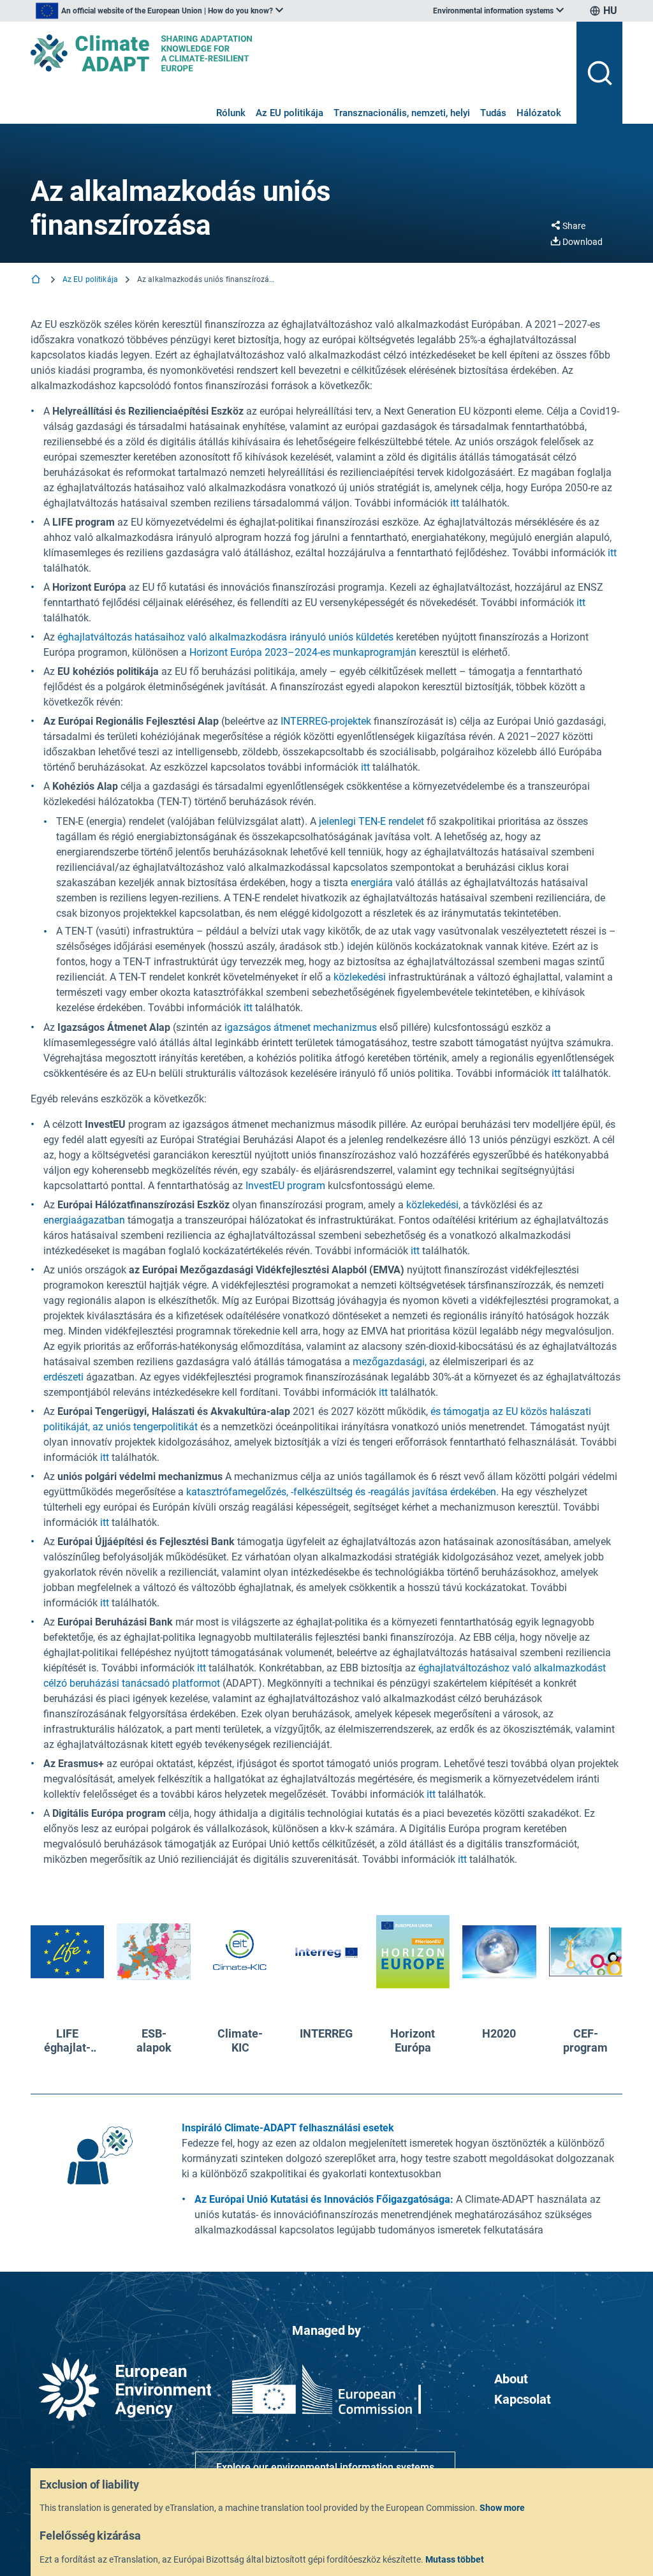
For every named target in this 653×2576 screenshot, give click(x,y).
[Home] (37, 280)
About (511, 2379)
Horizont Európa (413, 2040)
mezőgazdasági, (390, 1362)
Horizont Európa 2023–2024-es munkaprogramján (303, 652)
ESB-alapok (154, 2040)
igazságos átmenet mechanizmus (301, 1027)
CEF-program (585, 2040)
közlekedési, (433, 1205)
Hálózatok (539, 113)
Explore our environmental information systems (325, 2467)
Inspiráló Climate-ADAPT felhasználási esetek (288, 2128)
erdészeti (63, 1377)
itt (455, 503)
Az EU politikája (290, 113)
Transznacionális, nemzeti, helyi (402, 113)
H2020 (499, 2033)
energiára (372, 883)
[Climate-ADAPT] (298, 53)
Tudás (493, 113)
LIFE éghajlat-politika (67, 2040)
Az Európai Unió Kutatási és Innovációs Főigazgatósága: (324, 2199)
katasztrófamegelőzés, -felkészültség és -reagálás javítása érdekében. (342, 1492)
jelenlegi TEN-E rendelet (371, 821)
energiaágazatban (84, 1220)
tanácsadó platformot (170, 1683)
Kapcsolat (523, 2399)
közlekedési (360, 977)
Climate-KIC (240, 2040)
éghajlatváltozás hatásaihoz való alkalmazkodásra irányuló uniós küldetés (225, 637)
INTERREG (326, 2033)
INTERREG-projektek (326, 721)
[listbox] (159, 11)
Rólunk (231, 113)
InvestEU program (285, 1186)
